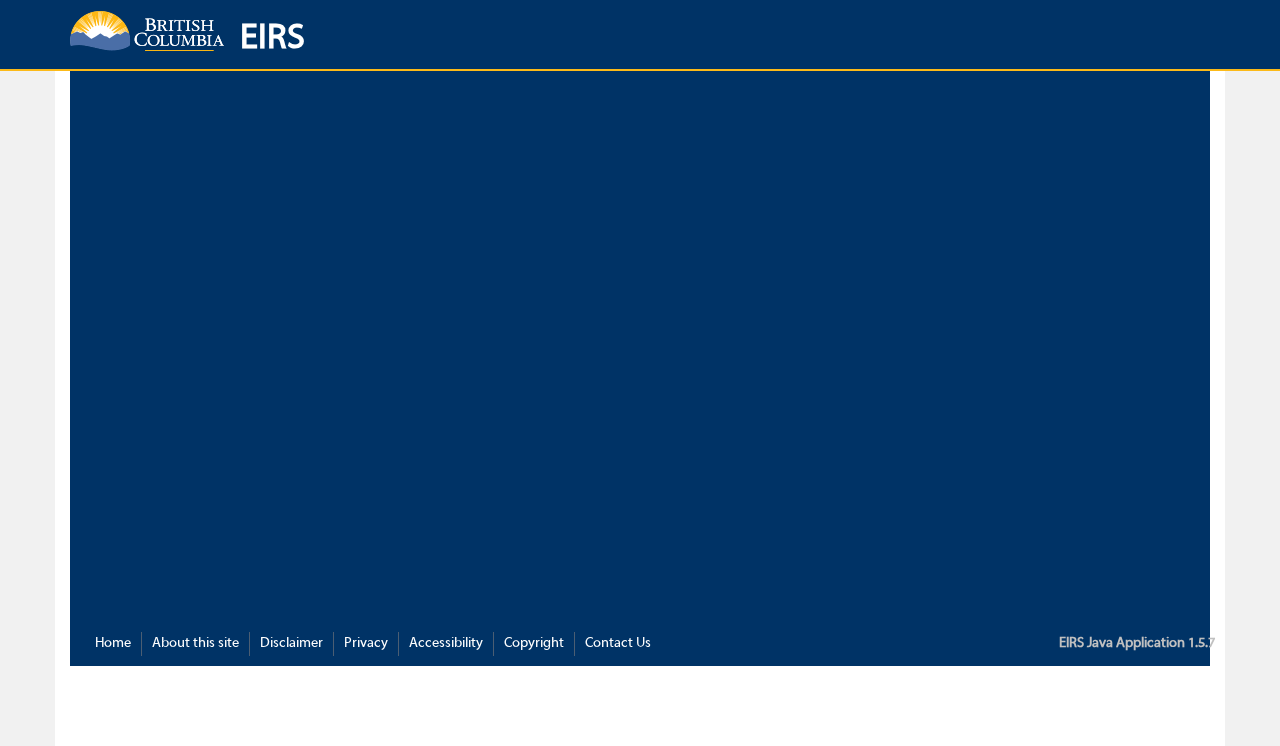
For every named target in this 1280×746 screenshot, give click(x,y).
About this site (195, 643)
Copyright (534, 643)
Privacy (366, 643)
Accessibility (446, 643)
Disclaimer (291, 643)
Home (113, 643)
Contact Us (618, 643)
